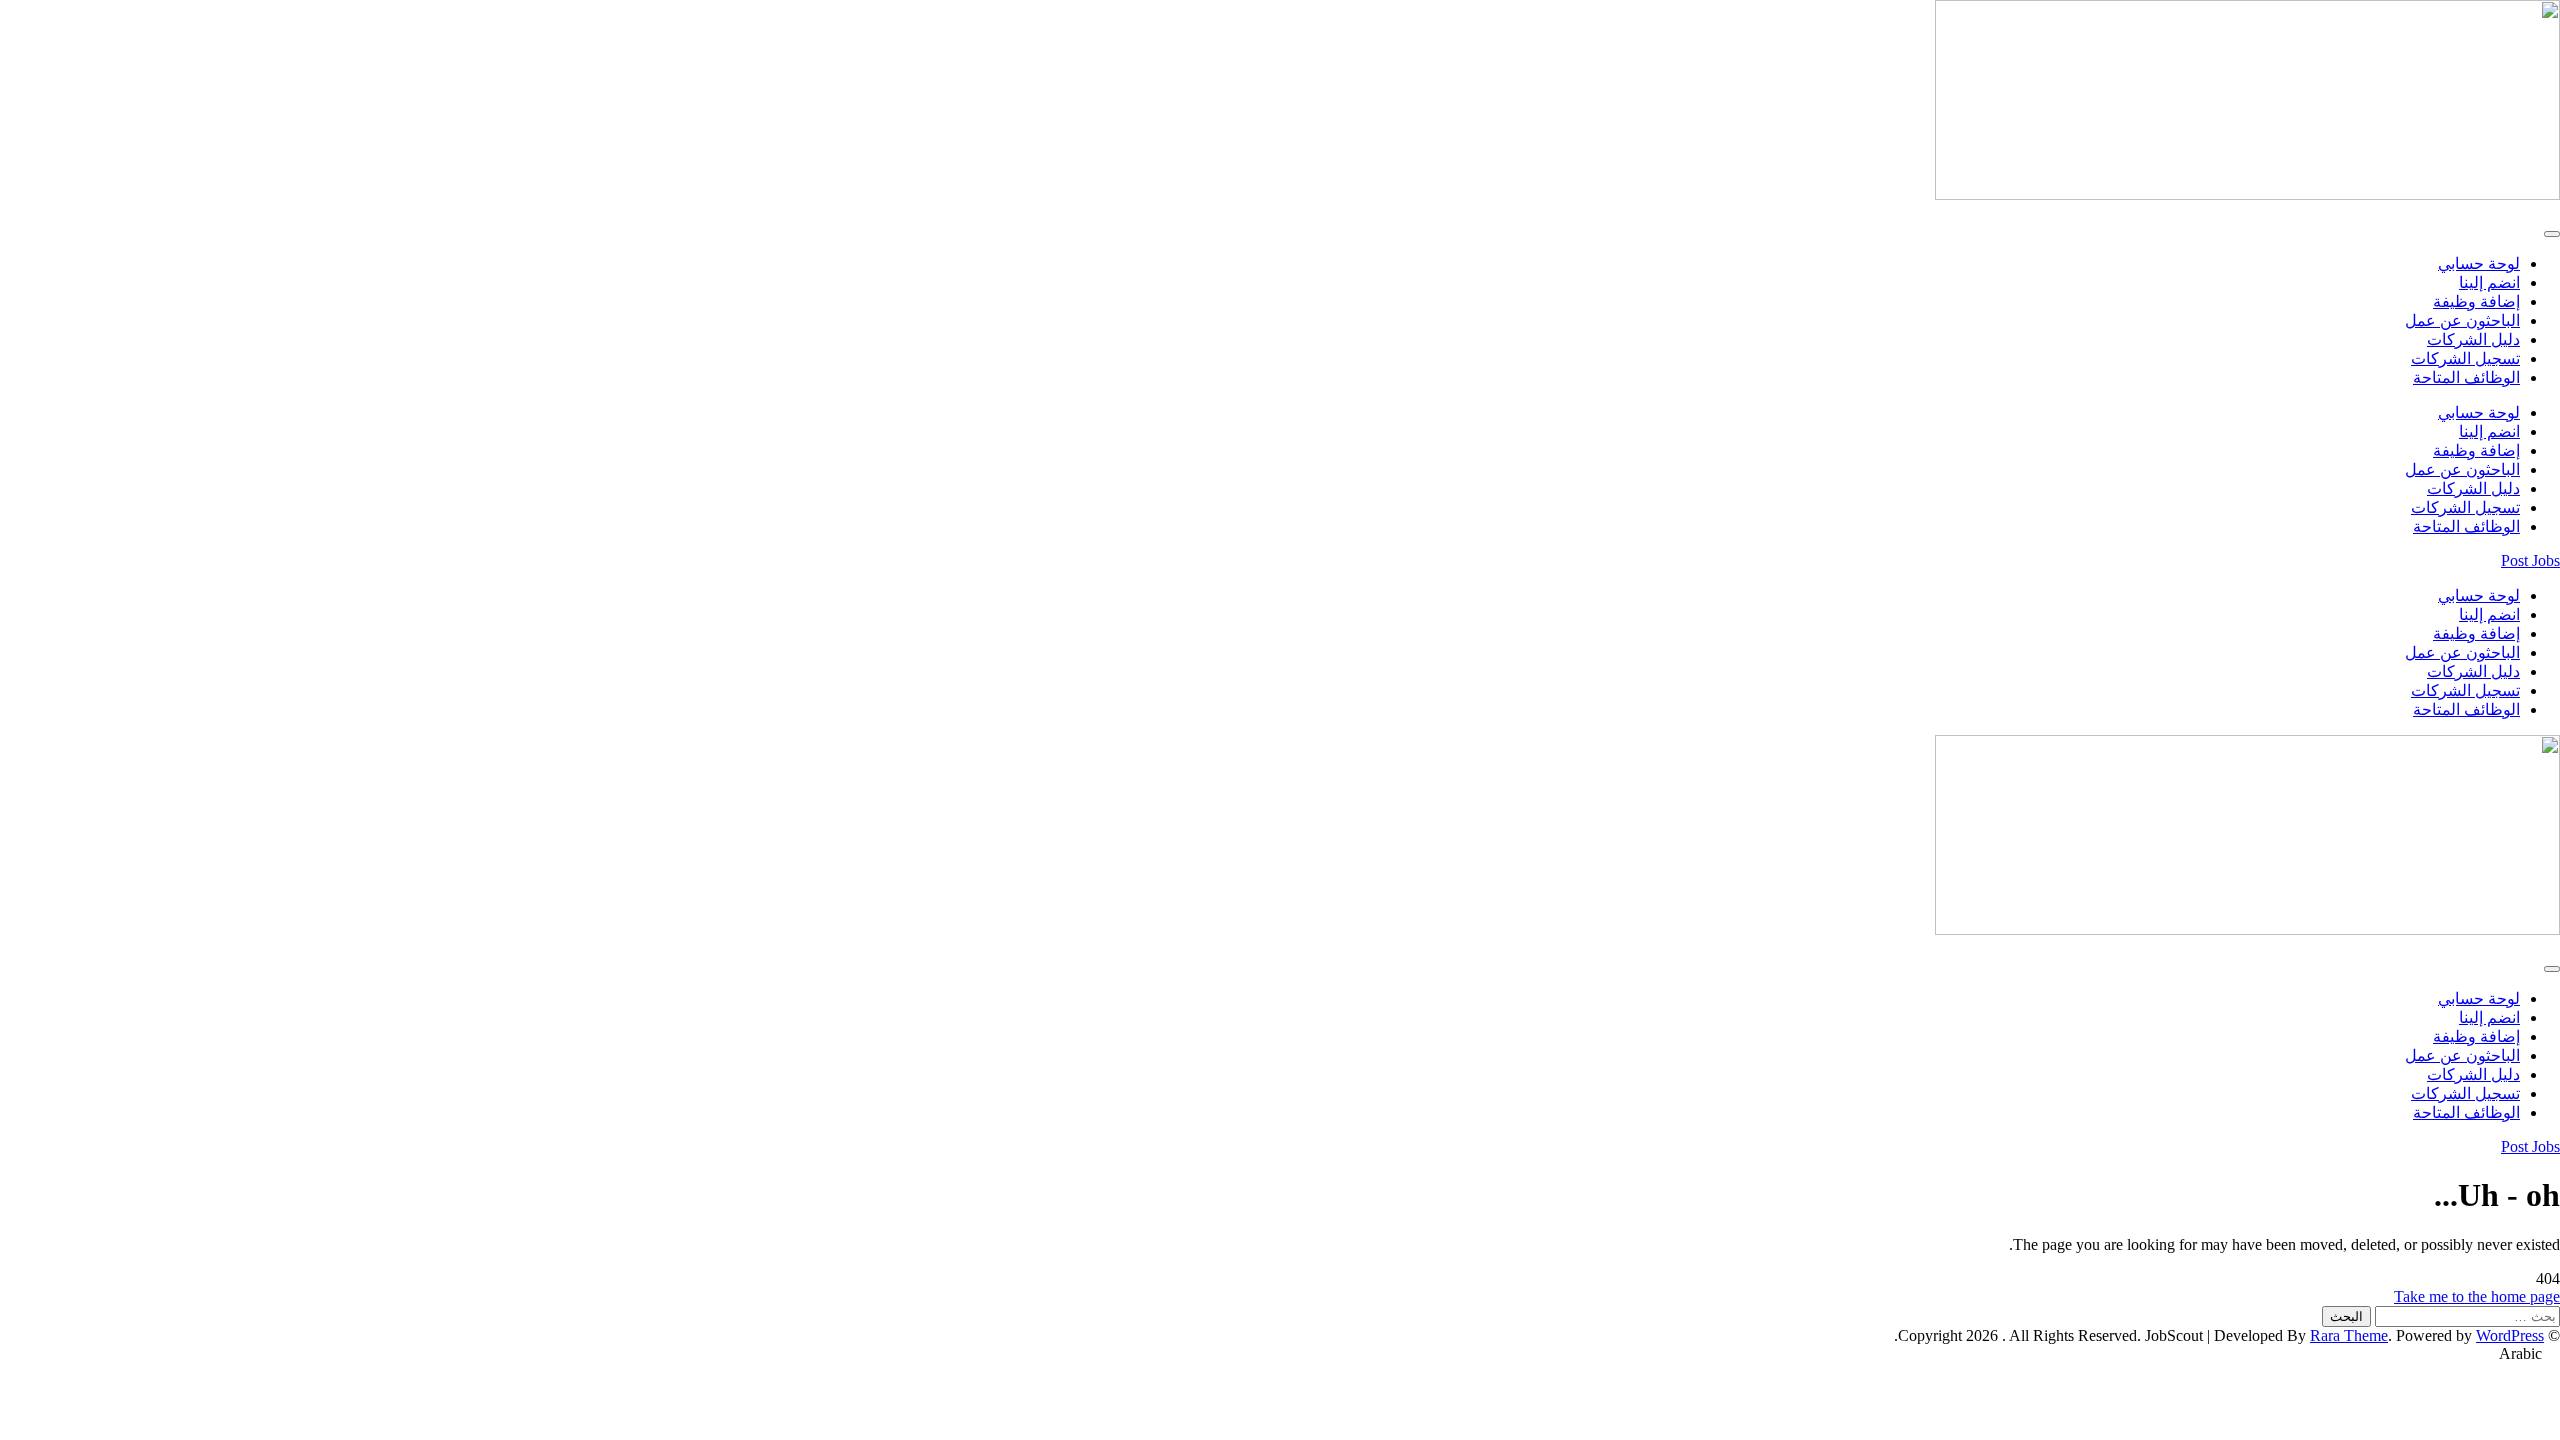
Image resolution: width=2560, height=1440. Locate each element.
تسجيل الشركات (2465, 358)
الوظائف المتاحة (2466, 377)
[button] (1280, 1354)
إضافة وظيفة (2476, 301)
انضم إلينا (2489, 282)
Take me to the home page (2477, 1296)
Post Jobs (2530, 560)
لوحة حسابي (2479, 263)
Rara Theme (2349, 1335)
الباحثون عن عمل (2462, 320)
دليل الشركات (2473, 339)
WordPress (2510, 1335)
